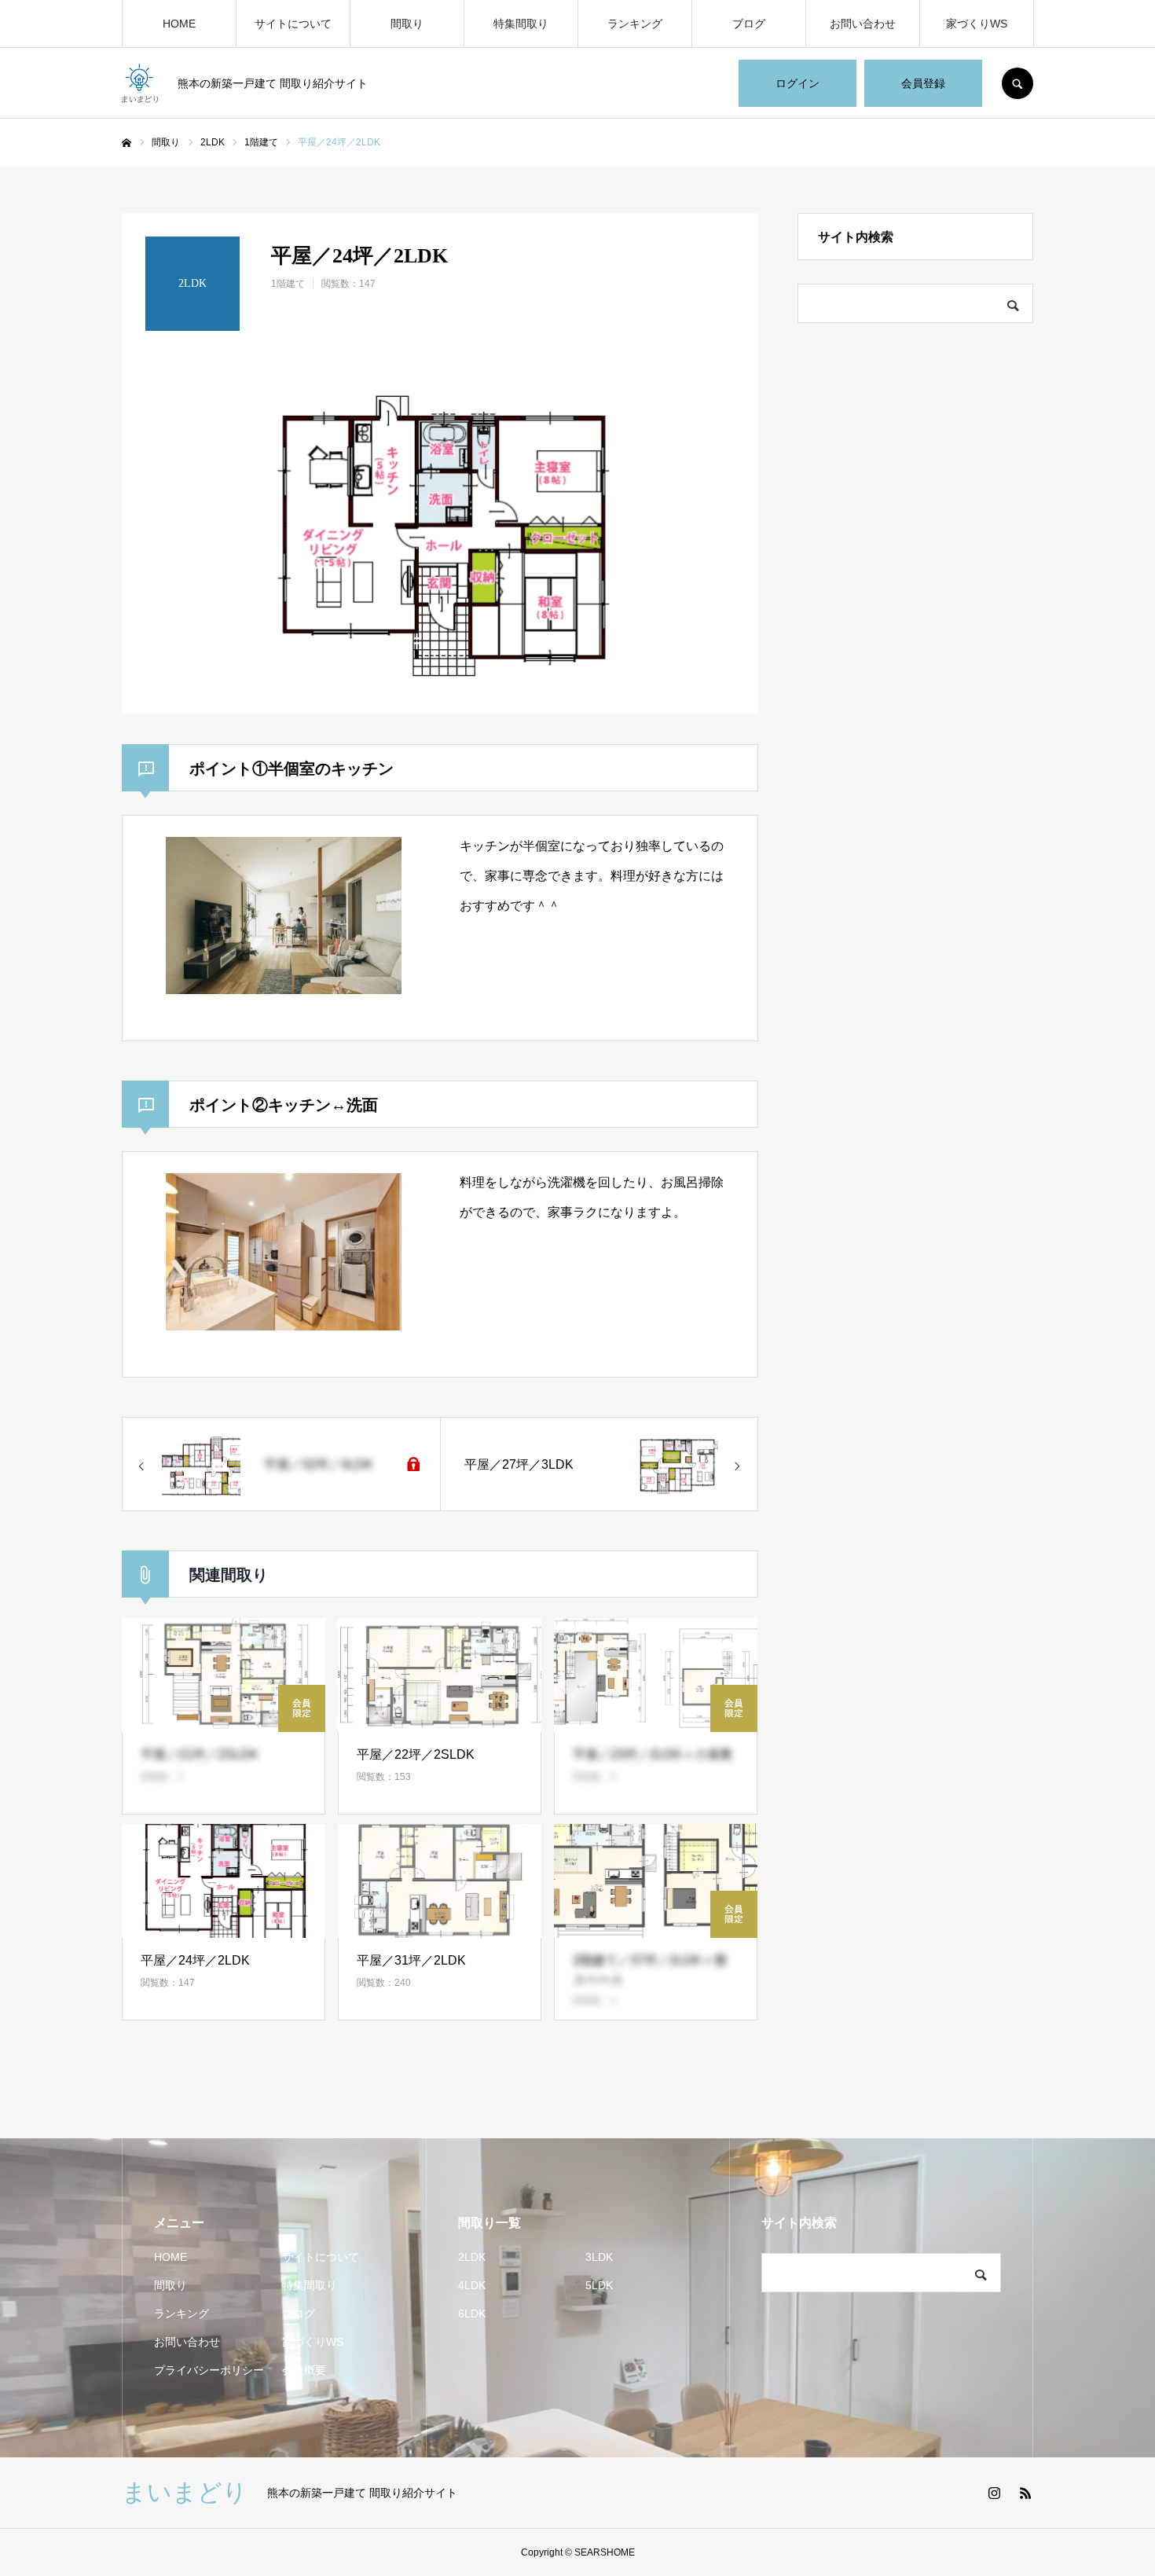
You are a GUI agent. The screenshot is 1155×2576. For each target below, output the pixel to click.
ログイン (797, 83)
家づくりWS (977, 24)
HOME (179, 24)
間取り (407, 24)
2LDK (472, 2257)
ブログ (749, 24)
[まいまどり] (140, 83)
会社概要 (304, 2370)
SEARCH (1017, 83)
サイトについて (293, 24)
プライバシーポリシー (209, 2370)
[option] (440, 534)
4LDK (472, 2285)
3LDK (599, 2257)
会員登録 (923, 83)
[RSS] (1025, 2493)
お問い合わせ (863, 24)
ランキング (635, 24)
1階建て (288, 284)
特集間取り (521, 24)
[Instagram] (994, 2493)
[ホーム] (126, 143)
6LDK (472, 2314)
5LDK (599, 2285)
